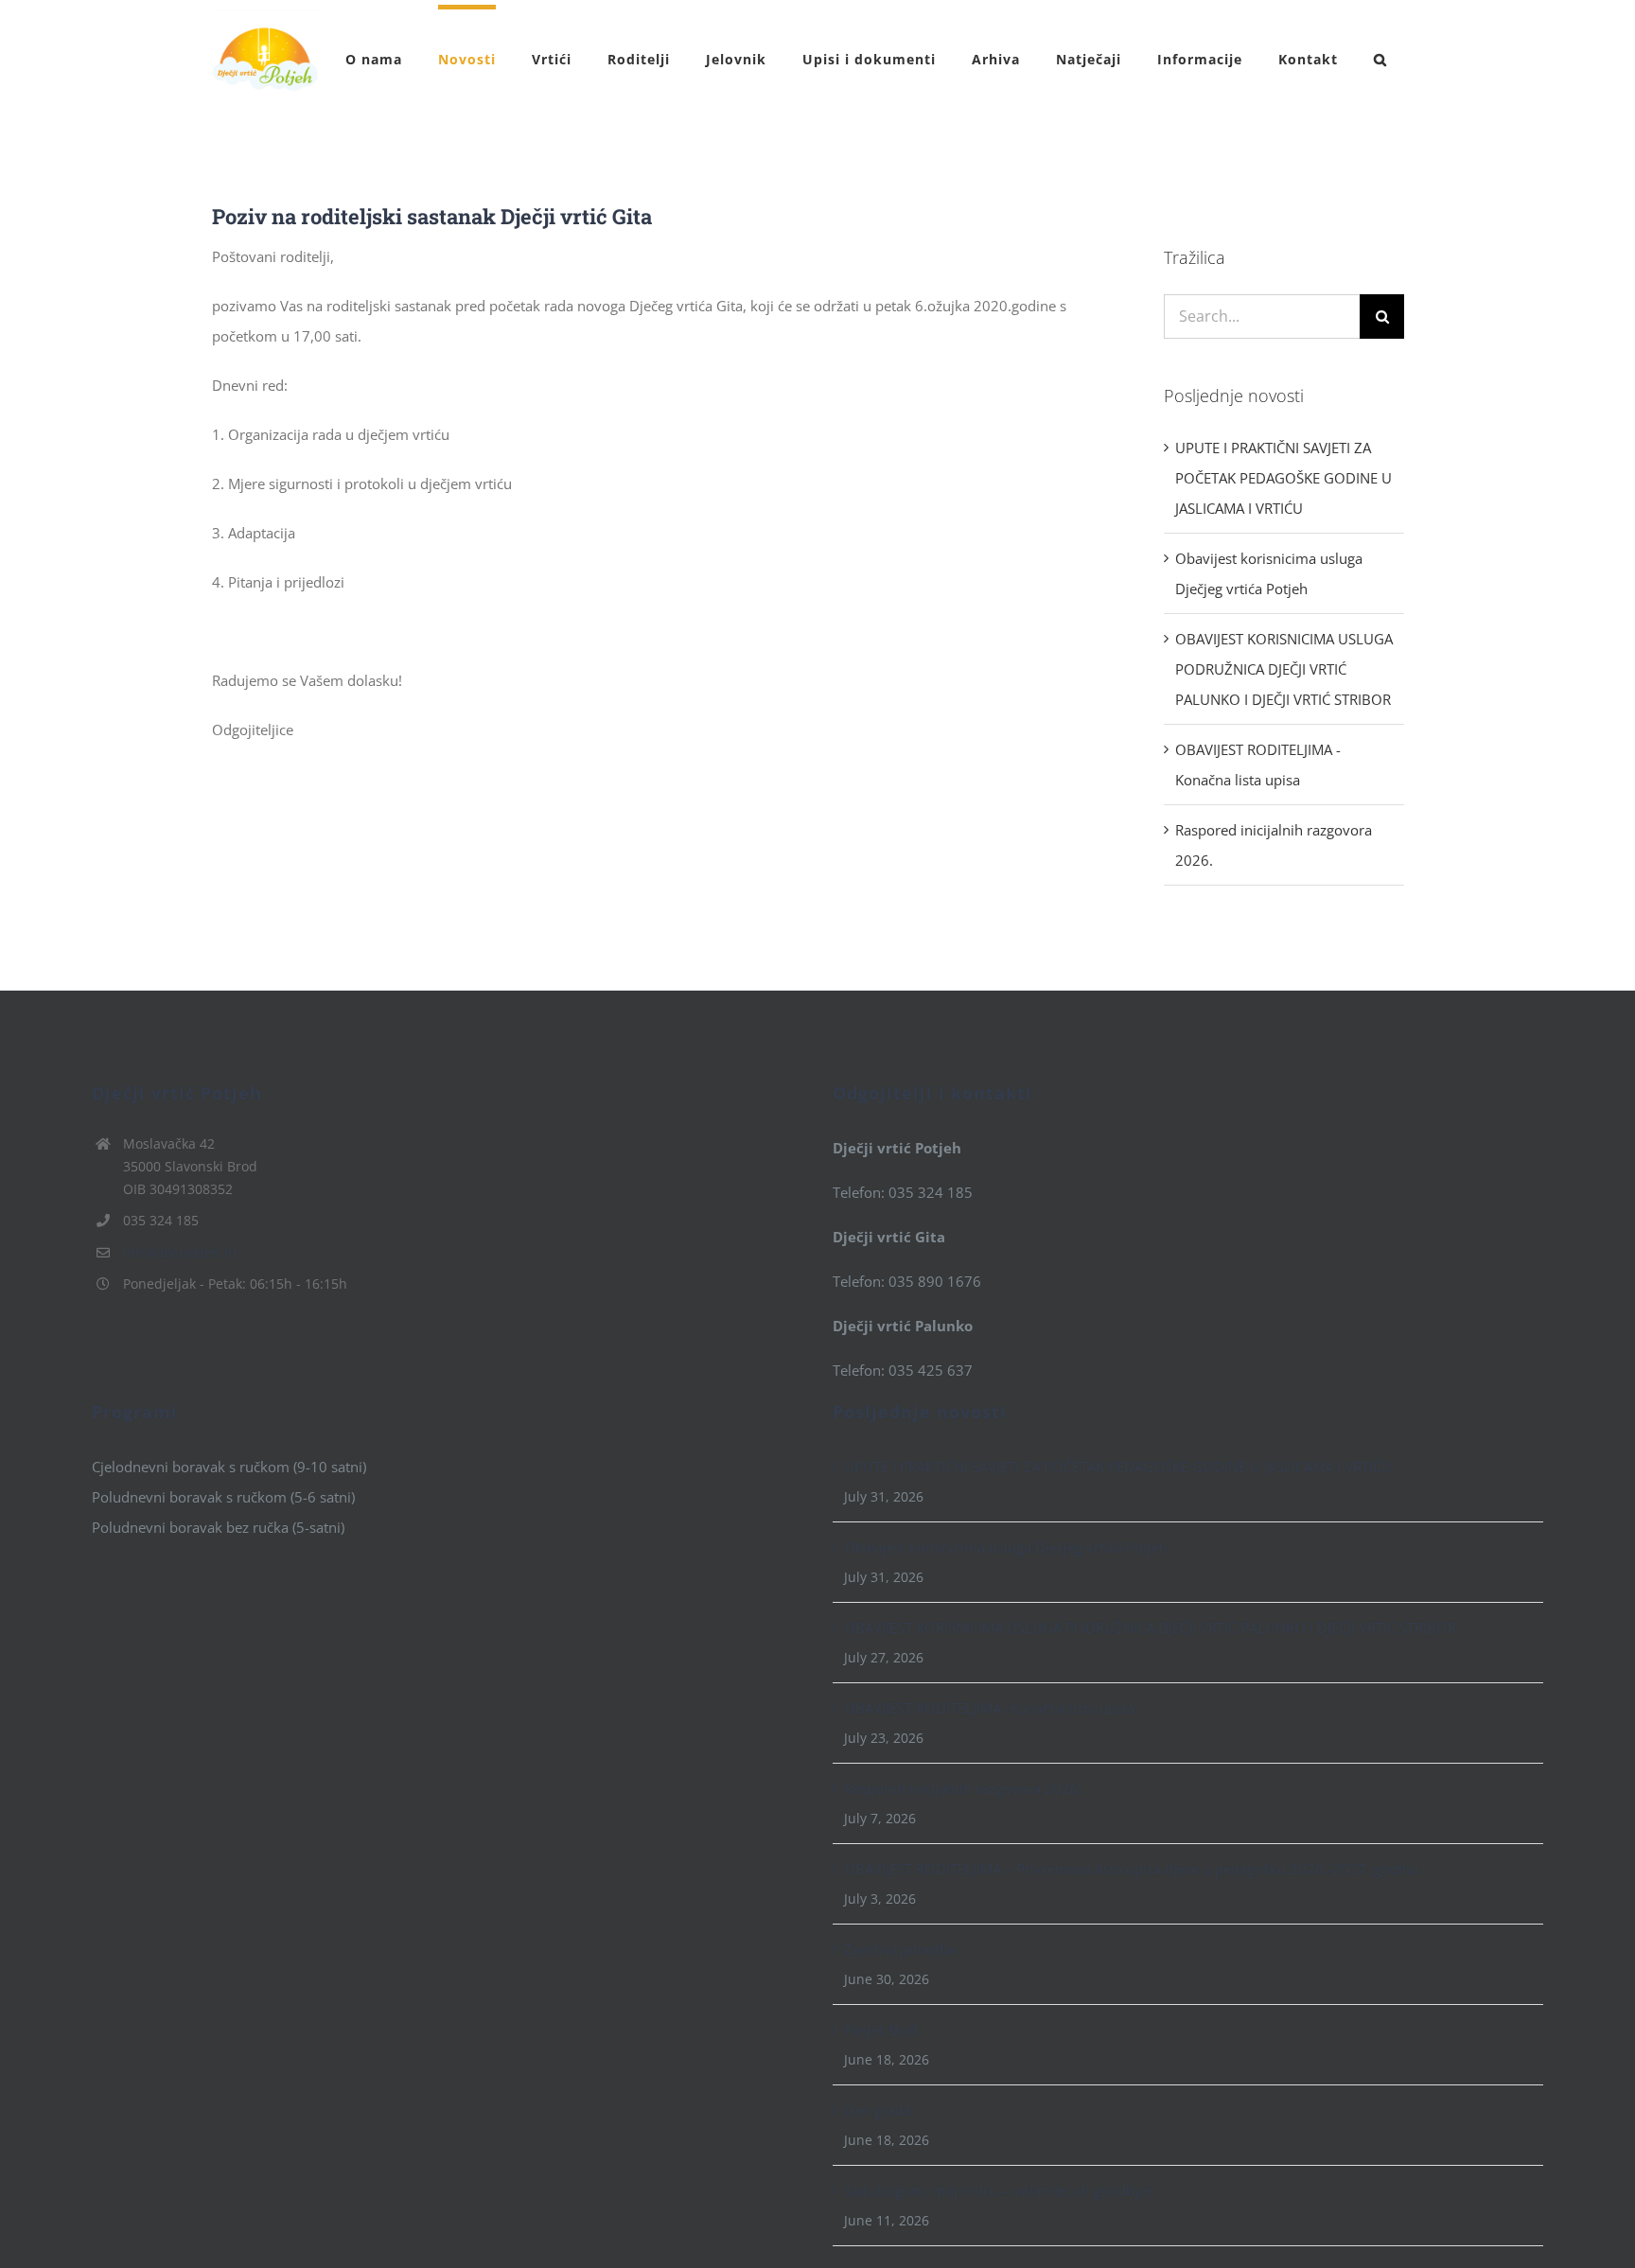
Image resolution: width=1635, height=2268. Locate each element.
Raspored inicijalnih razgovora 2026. (963, 1788)
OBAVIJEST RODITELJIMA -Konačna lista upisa (989, 1708)
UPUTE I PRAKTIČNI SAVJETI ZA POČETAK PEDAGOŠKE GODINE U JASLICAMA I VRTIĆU (1283, 478)
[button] (1380, 57)
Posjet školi (881, 2030)
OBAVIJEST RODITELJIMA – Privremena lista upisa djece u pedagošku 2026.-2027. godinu (1132, 1869)
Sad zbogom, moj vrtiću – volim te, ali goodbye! (999, 2190)
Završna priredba (900, 1949)
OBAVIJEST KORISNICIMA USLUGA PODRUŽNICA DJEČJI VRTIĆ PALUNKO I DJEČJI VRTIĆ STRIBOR (1284, 669)
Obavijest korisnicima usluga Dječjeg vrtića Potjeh (1006, 1547)
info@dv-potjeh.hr (181, 1252)
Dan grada (878, 2110)
